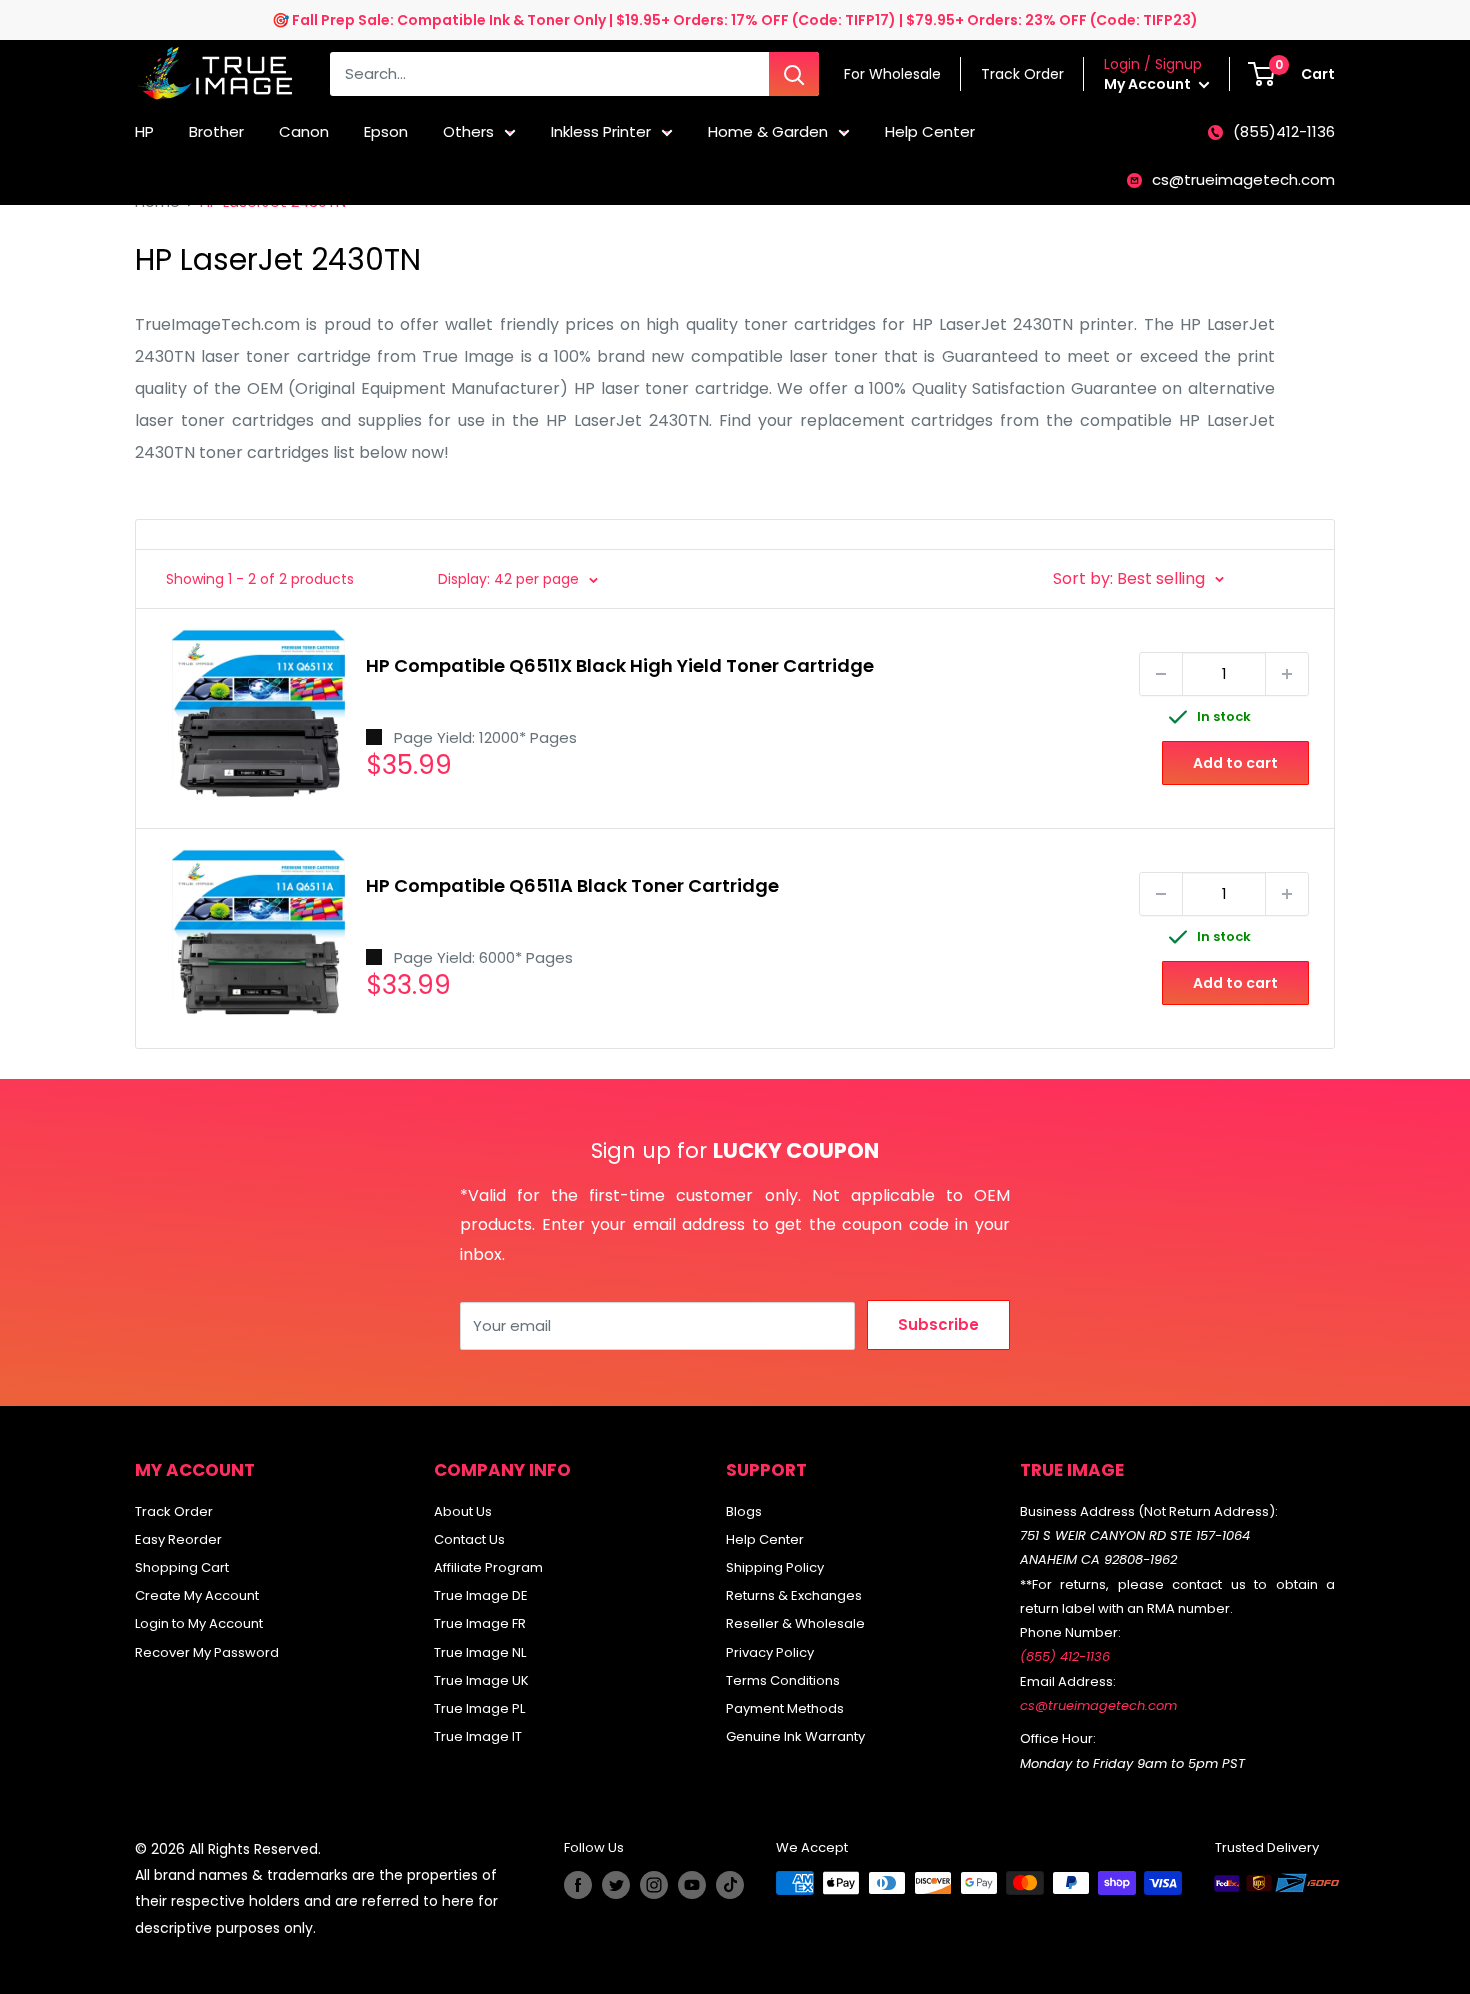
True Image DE (481, 1595)
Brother (216, 131)
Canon (304, 131)
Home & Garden (768, 131)
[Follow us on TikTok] (730, 1885)
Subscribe (938, 1324)
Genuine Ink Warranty (795, 1736)
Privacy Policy (770, 1652)
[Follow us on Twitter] (616, 1885)
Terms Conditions (783, 1680)
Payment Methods (785, 1708)
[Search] (794, 74)
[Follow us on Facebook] (578, 1885)
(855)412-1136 (1284, 131)
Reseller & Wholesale (795, 1623)
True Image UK (481, 1680)
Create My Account (197, 1595)
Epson (386, 131)
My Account (1149, 84)
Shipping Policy (775, 1567)
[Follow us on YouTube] (692, 1885)
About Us (463, 1511)
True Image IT (478, 1736)
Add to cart (1235, 763)
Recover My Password (207, 1652)
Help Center (930, 131)
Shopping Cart (182, 1567)
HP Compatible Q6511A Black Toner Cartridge (572, 885)
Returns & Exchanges (794, 1595)
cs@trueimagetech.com (1243, 179)
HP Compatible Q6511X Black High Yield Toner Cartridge (620, 665)
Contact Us (469, 1539)
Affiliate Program (488, 1567)
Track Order (174, 1511)
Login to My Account (199, 1623)
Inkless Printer (601, 131)
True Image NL (480, 1652)
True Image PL (479, 1708)
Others (468, 131)
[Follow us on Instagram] (654, 1885)
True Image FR (480, 1623)
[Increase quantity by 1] (1287, 674)
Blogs (744, 1511)
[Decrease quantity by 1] (1161, 674)
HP (144, 131)
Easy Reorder (178, 1539)
